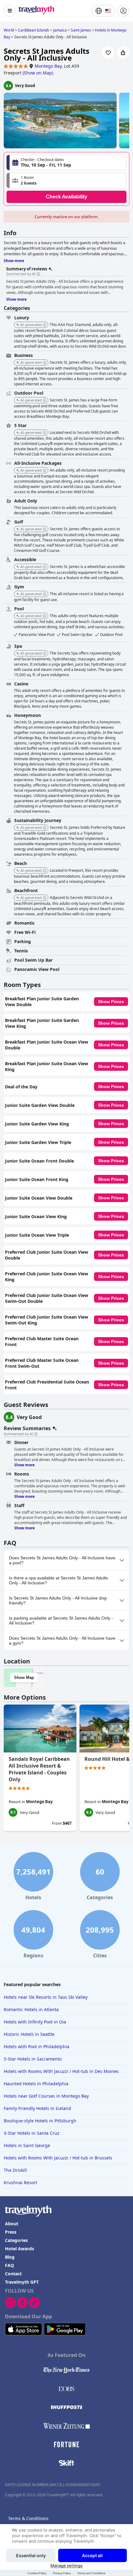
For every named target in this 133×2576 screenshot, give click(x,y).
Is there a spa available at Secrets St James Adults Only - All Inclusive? (58, 1580)
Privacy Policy (62, 2573)
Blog (10, 2257)
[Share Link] (123, 53)
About (12, 2224)
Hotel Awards (19, 2249)
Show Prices (111, 1002)
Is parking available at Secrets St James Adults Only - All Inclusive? (61, 1621)
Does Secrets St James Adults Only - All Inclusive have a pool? (62, 1560)
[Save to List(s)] (108, 53)
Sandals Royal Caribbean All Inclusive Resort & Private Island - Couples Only (39, 1769)
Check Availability (66, 197)
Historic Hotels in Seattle (29, 2034)
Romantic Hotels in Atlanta (31, 2009)
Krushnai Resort (20, 2182)
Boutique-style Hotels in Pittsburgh (40, 2121)
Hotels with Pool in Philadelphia (36, 2046)
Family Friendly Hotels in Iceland (37, 2108)
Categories (16, 2240)
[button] (66, 180)
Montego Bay (48, 66)
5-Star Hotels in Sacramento (33, 2059)
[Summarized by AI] (38, 274)
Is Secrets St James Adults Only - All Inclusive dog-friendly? (58, 1600)
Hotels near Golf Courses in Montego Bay (46, 2096)
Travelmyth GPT (22, 2282)
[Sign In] (123, 11)
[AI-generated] (45, 325)
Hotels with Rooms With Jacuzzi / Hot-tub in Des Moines (61, 2071)
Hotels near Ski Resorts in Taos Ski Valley (46, 1997)
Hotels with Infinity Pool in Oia (35, 2022)
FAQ (9, 2265)
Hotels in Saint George (27, 2145)
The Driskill (15, 2170)
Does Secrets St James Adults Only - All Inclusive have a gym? (62, 1641)
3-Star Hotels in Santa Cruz (32, 2133)
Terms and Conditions (91, 2573)
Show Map (24, 1678)
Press (11, 2232)
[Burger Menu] (10, 11)
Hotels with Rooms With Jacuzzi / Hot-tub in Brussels (58, 2158)
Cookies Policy (37, 2573)
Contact (13, 2274)
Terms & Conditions (28, 2518)
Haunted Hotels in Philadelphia (36, 2084)
